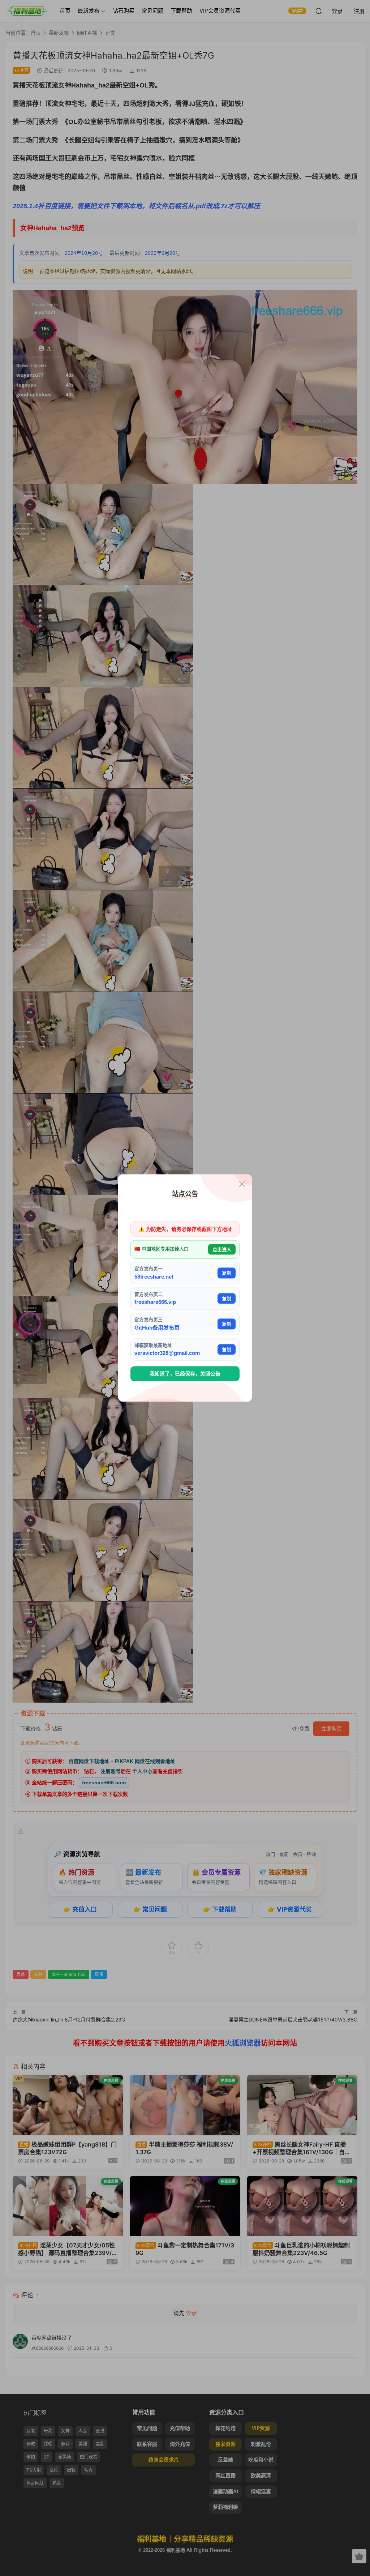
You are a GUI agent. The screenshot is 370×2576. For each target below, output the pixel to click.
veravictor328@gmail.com (167, 1353)
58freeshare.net (154, 1276)
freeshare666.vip (155, 1302)
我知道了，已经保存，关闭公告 (185, 1374)
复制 (227, 1273)
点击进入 (222, 1249)
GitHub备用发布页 (157, 1327)
